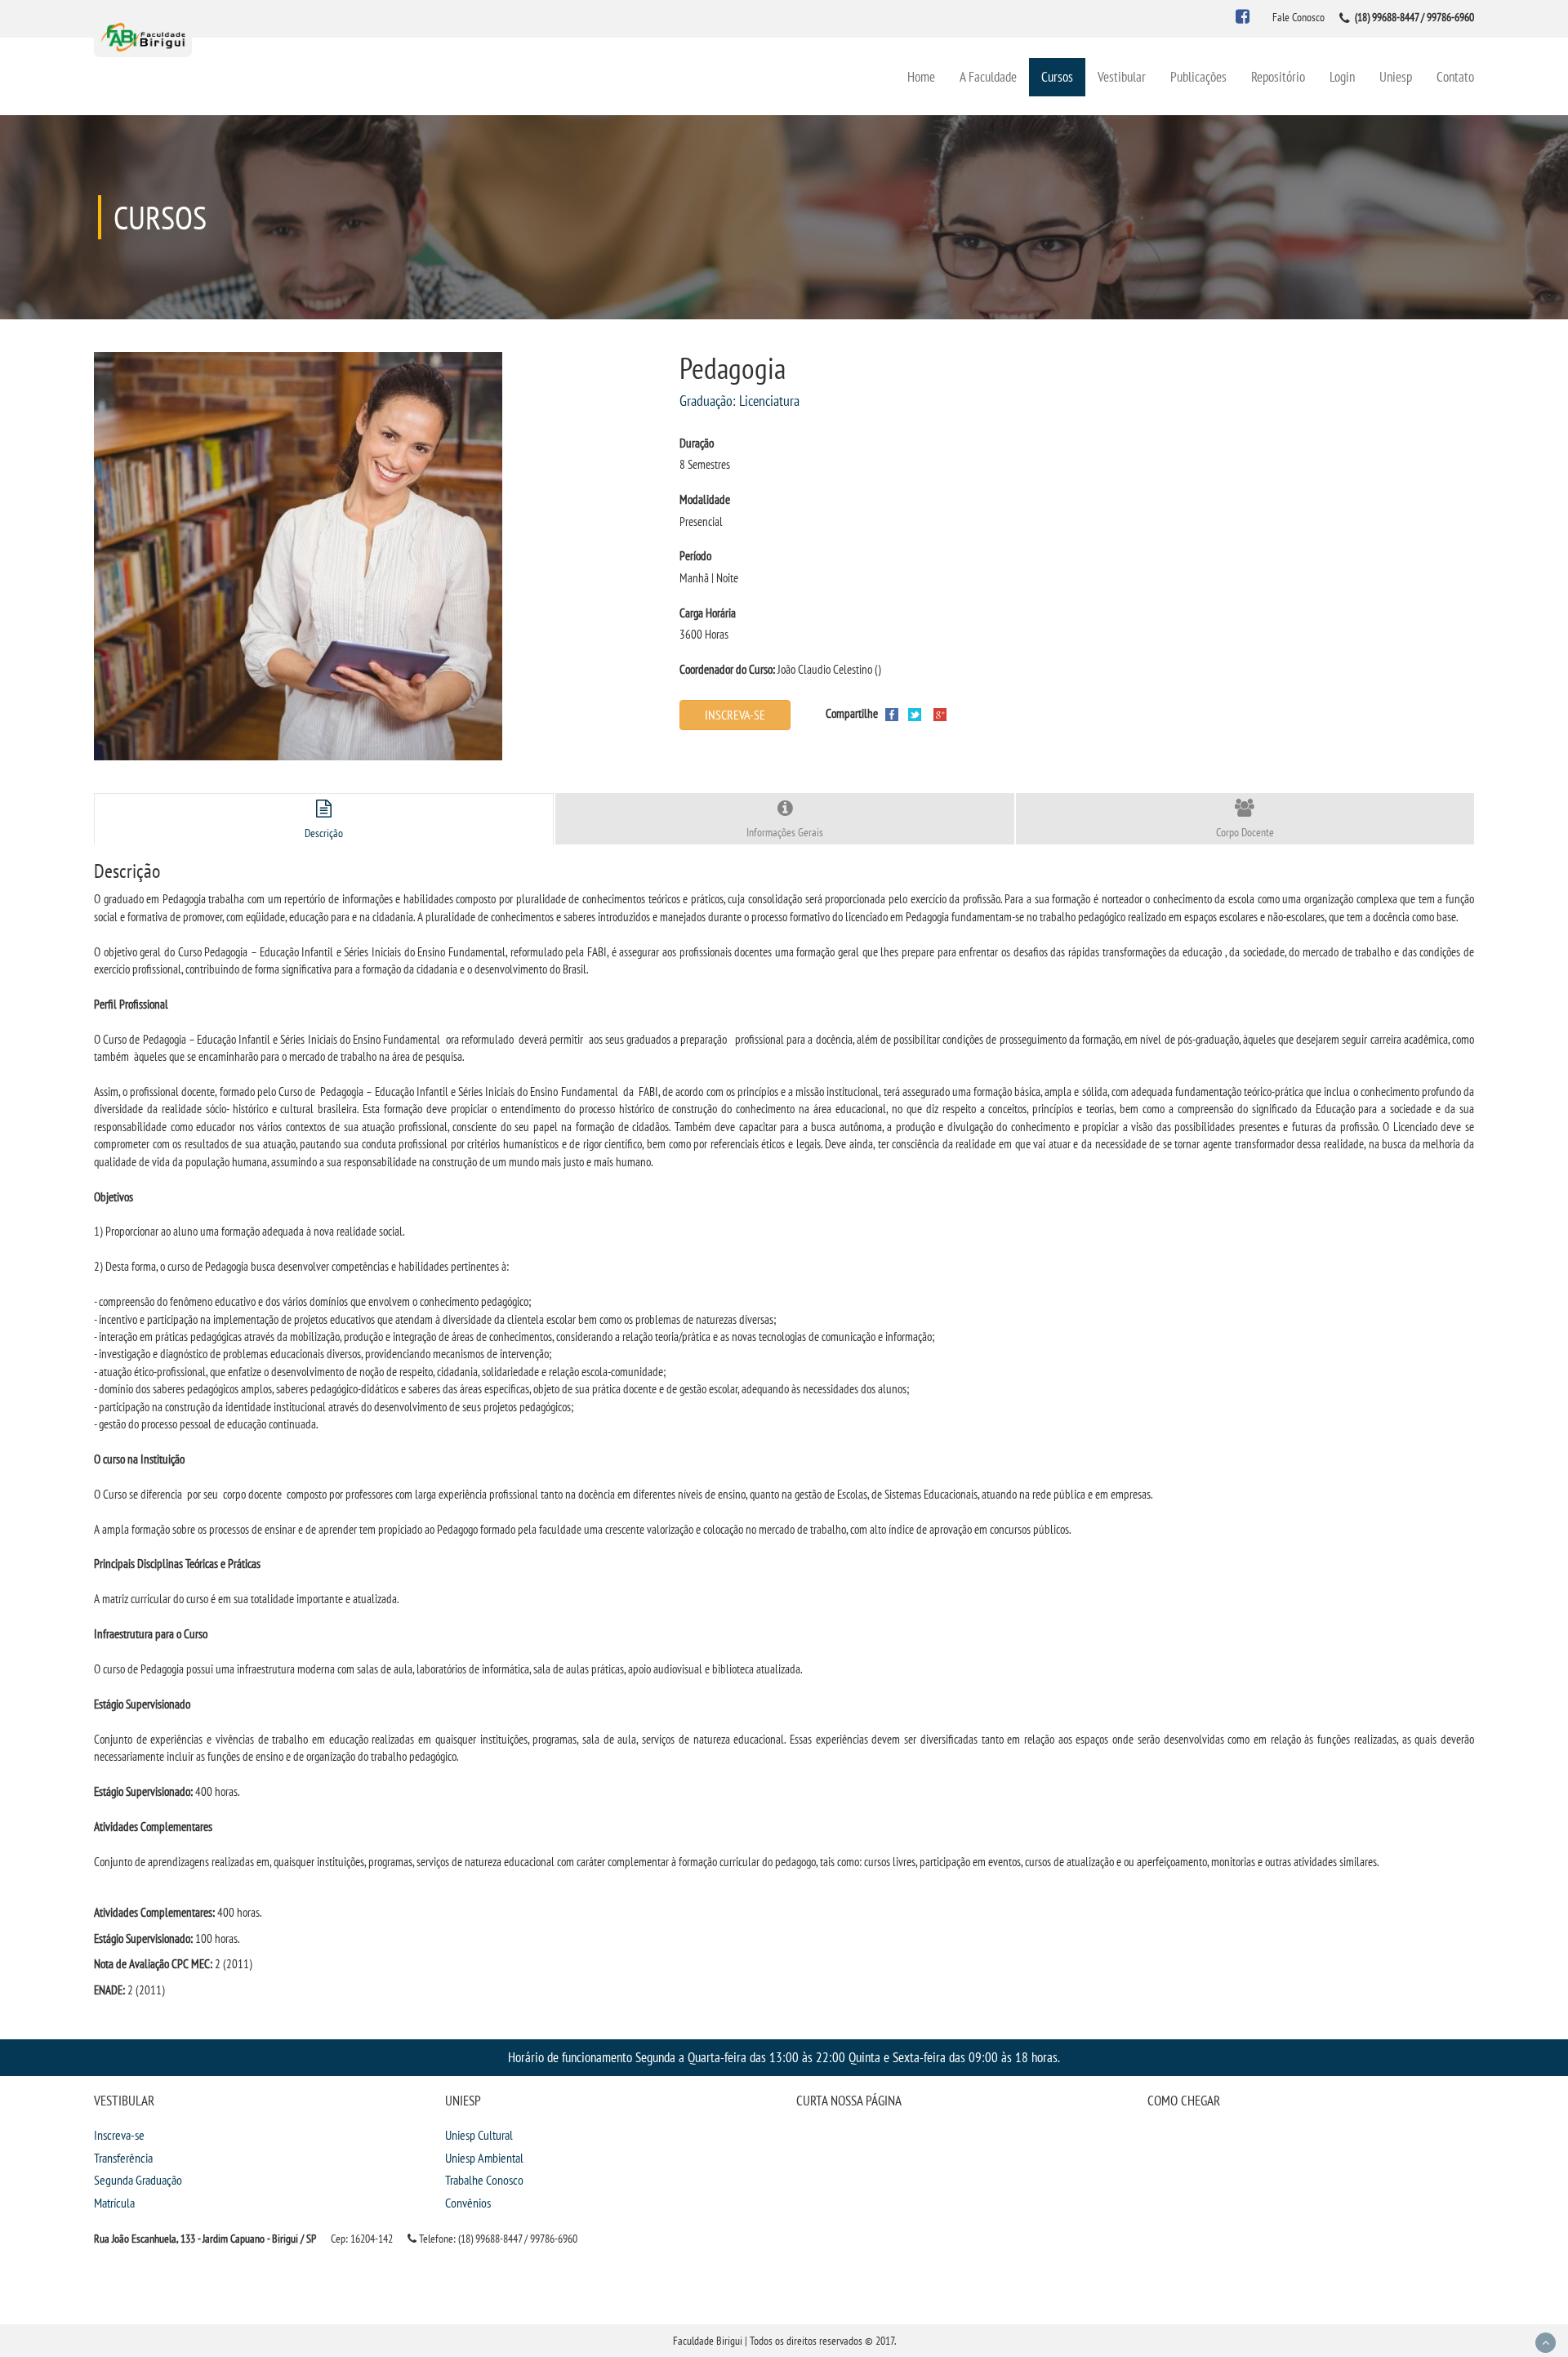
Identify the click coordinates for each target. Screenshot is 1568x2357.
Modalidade (705, 499)
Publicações (1198, 76)
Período (695, 556)
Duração (697, 443)
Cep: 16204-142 (362, 2239)
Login (1342, 76)
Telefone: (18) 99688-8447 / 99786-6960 (497, 2239)
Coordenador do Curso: (727, 669)
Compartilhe (852, 713)
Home (921, 76)
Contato (1455, 76)
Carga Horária (708, 613)
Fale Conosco (1298, 17)
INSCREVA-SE (735, 715)
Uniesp (1396, 76)
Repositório (1278, 76)
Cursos (1057, 76)
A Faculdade (988, 76)
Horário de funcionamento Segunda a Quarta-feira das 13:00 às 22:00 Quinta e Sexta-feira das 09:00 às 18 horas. (784, 2057)
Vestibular (1122, 76)
